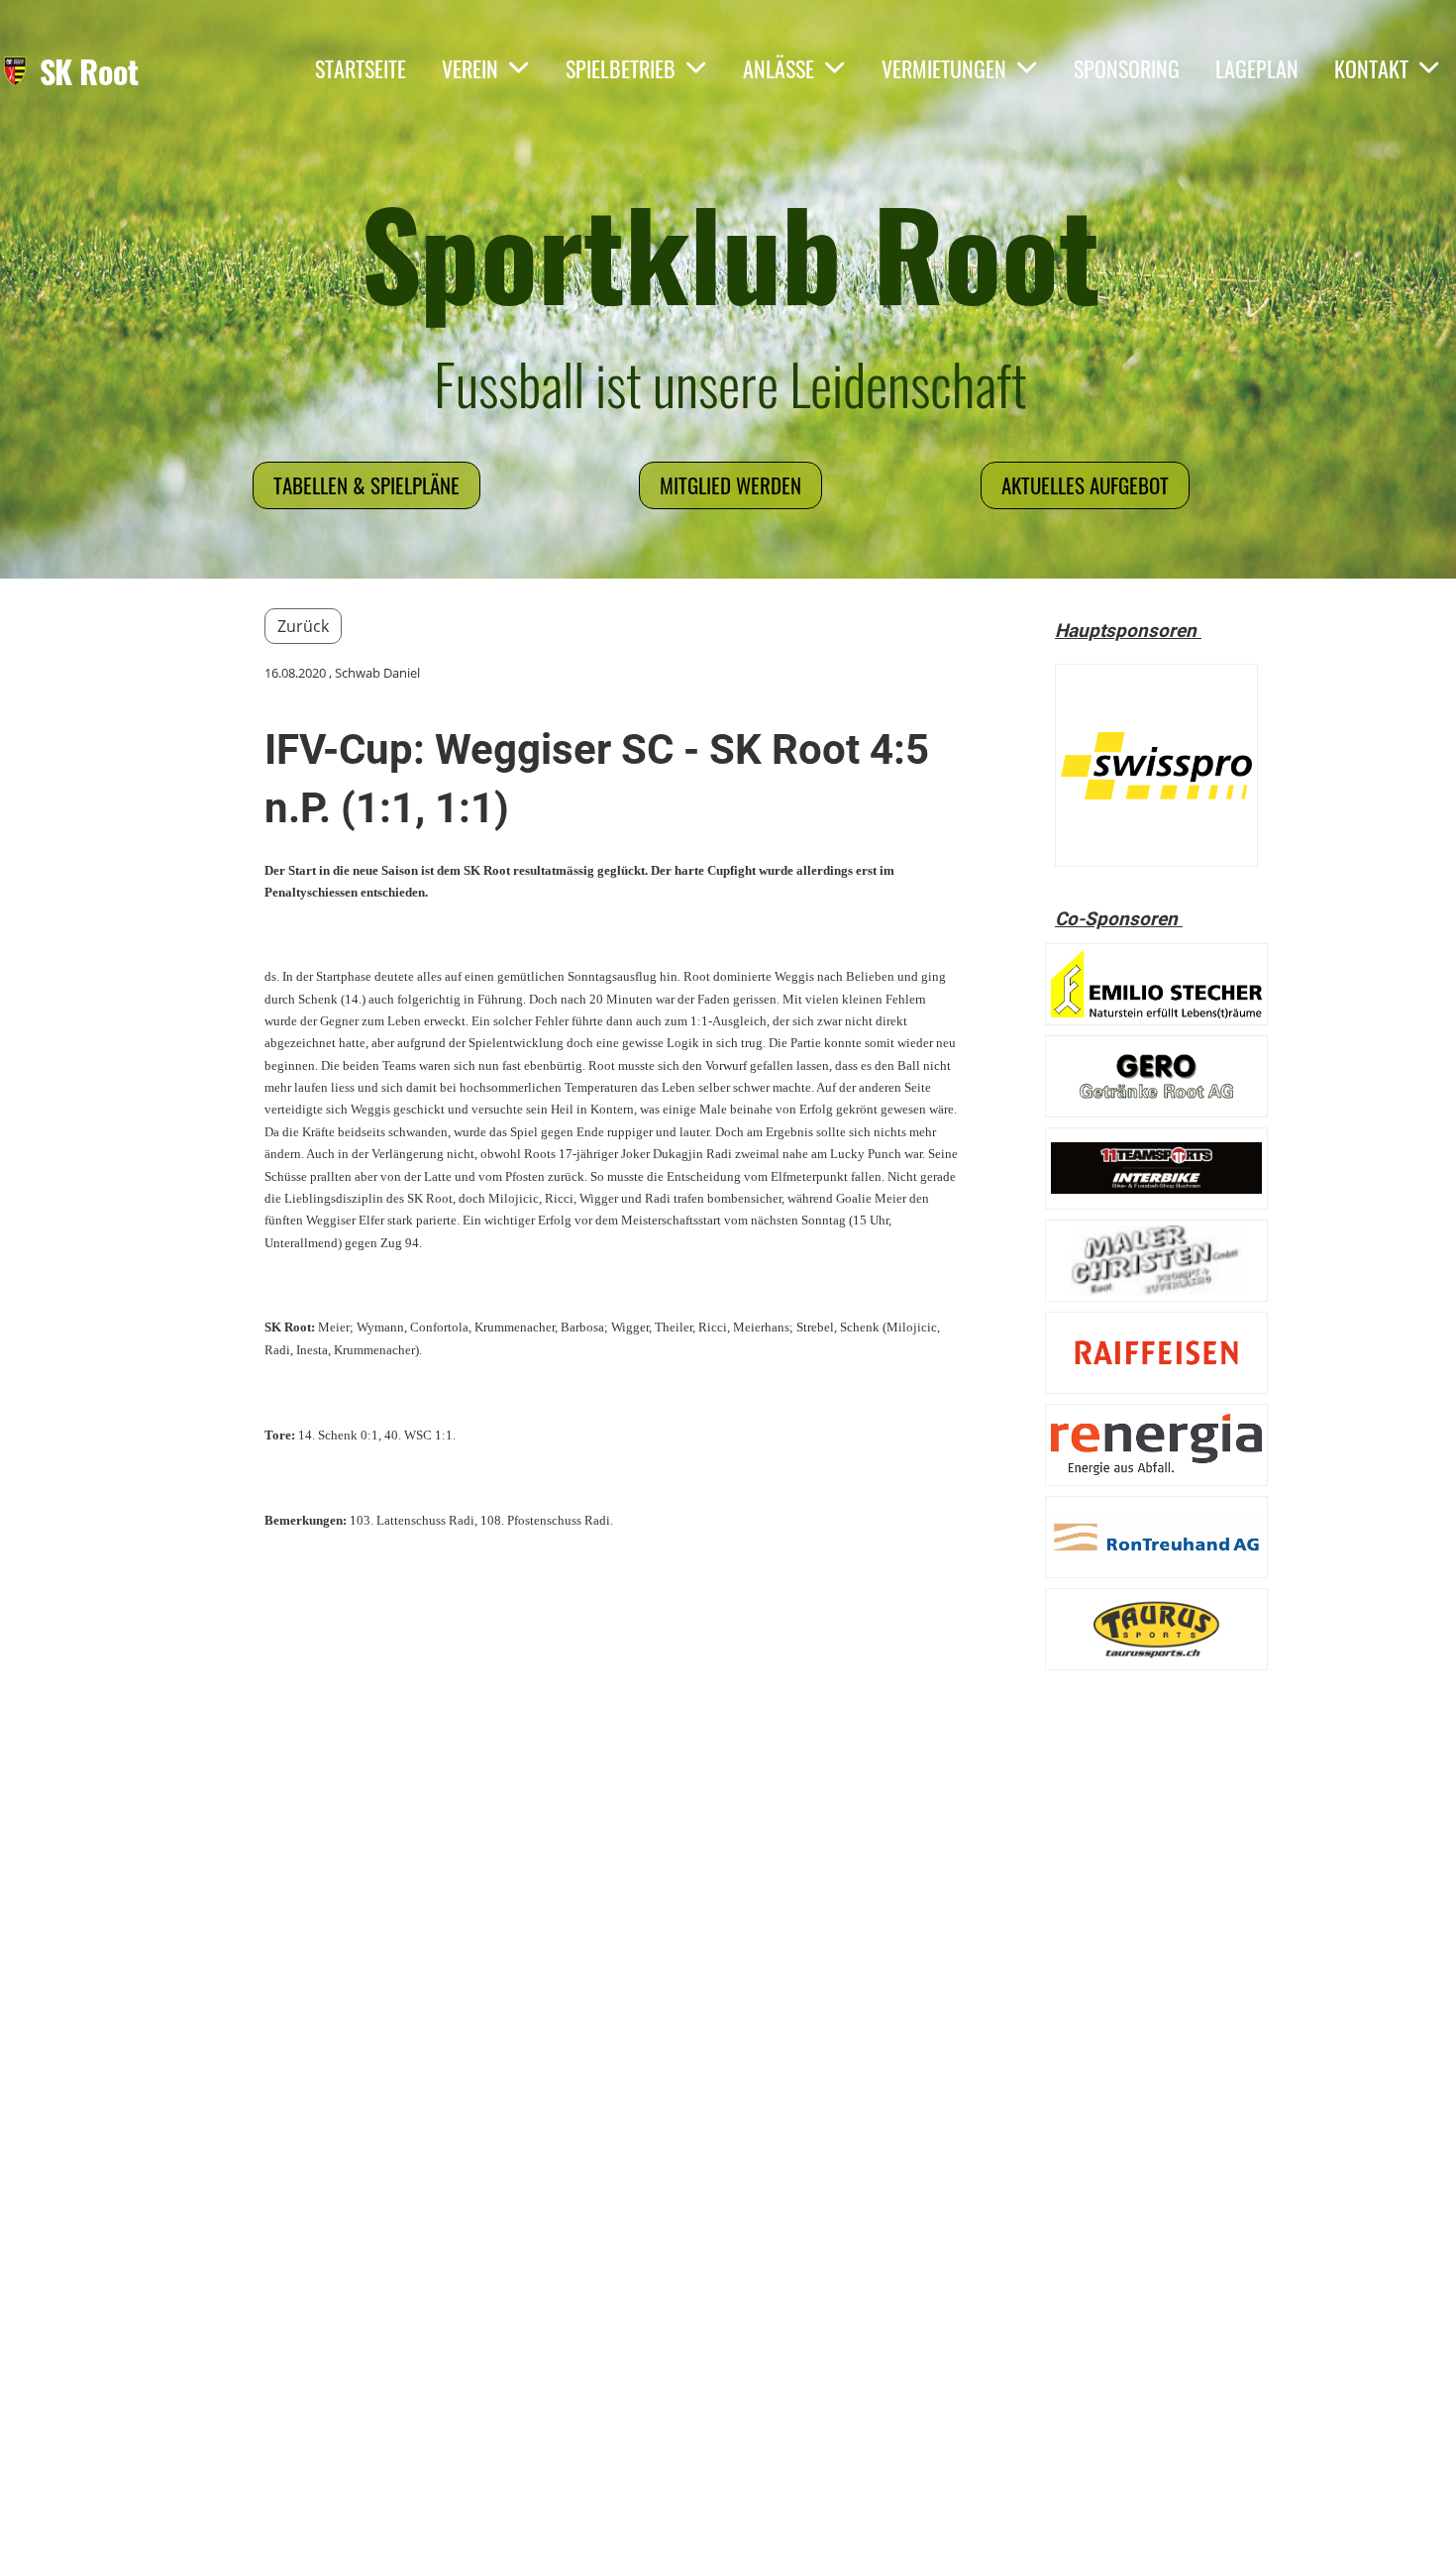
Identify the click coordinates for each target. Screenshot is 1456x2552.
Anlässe (779, 68)
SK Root (89, 72)
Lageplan (1257, 68)
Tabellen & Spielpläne (366, 485)
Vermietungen (944, 68)
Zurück (303, 626)
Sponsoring (1127, 68)
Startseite (361, 68)
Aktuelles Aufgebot (1085, 485)
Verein (470, 68)
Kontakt (1371, 68)
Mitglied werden (730, 485)
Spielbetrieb (621, 68)
